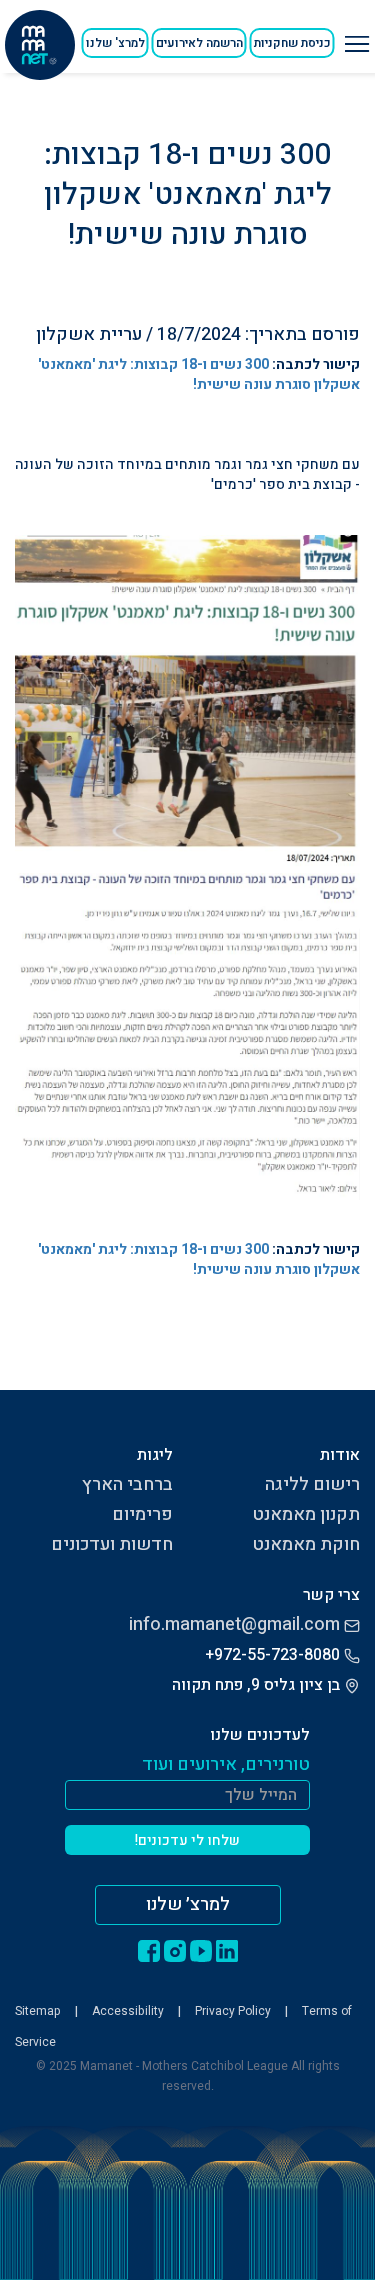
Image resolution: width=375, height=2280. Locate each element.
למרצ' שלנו (115, 43)
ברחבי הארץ (127, 1484)
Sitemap (38, 2011)
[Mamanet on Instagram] (175, 1950)
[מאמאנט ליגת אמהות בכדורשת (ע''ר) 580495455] (40, 45)
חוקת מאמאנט (306, 1544)
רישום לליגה (312, 1484)
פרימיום (142, 1514)
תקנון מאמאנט (306, 1514)
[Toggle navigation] (354, 36)
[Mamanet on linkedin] (227, 1950)
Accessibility (128, 2011)
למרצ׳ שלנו (188, 1904)
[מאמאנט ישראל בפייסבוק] (149, 1950)
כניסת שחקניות (292, 43)
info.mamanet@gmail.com (234, 1624)
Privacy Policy (233, 2011)
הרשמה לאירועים (199, 43)
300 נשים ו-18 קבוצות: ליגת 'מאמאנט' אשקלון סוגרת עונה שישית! (199, 374)
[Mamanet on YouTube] (201, 1950)
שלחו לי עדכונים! (187, 1840)
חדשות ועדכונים (112, 1544)
